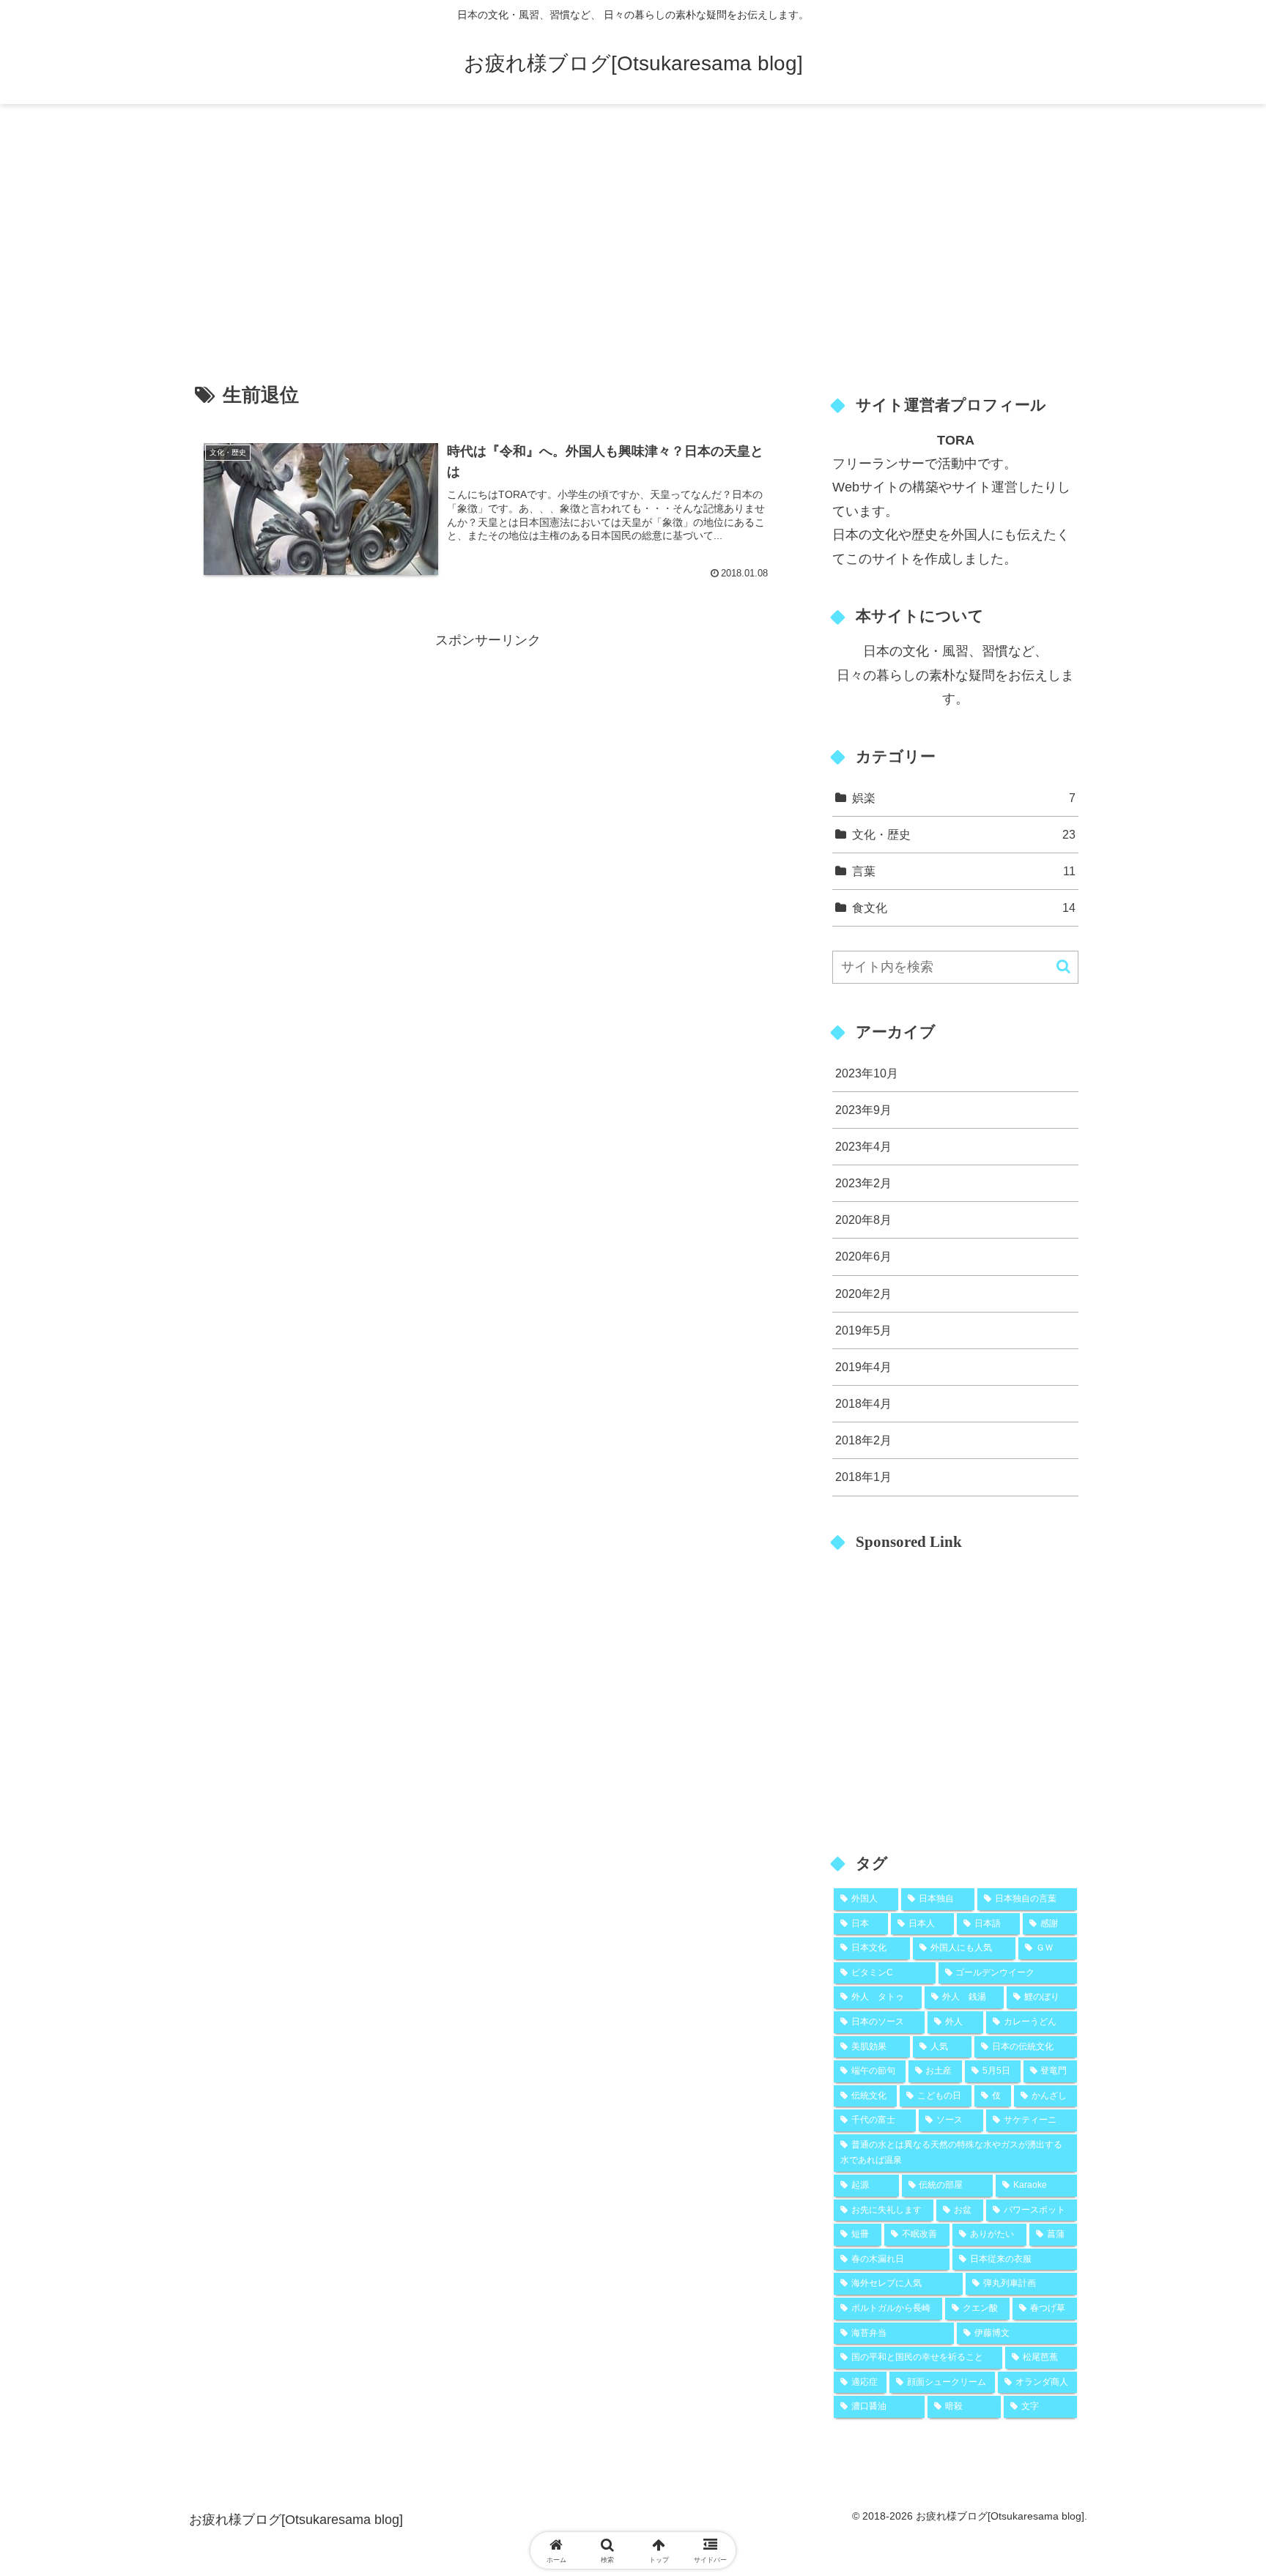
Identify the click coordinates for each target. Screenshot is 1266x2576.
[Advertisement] (633, 224)
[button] (1063, 966)
